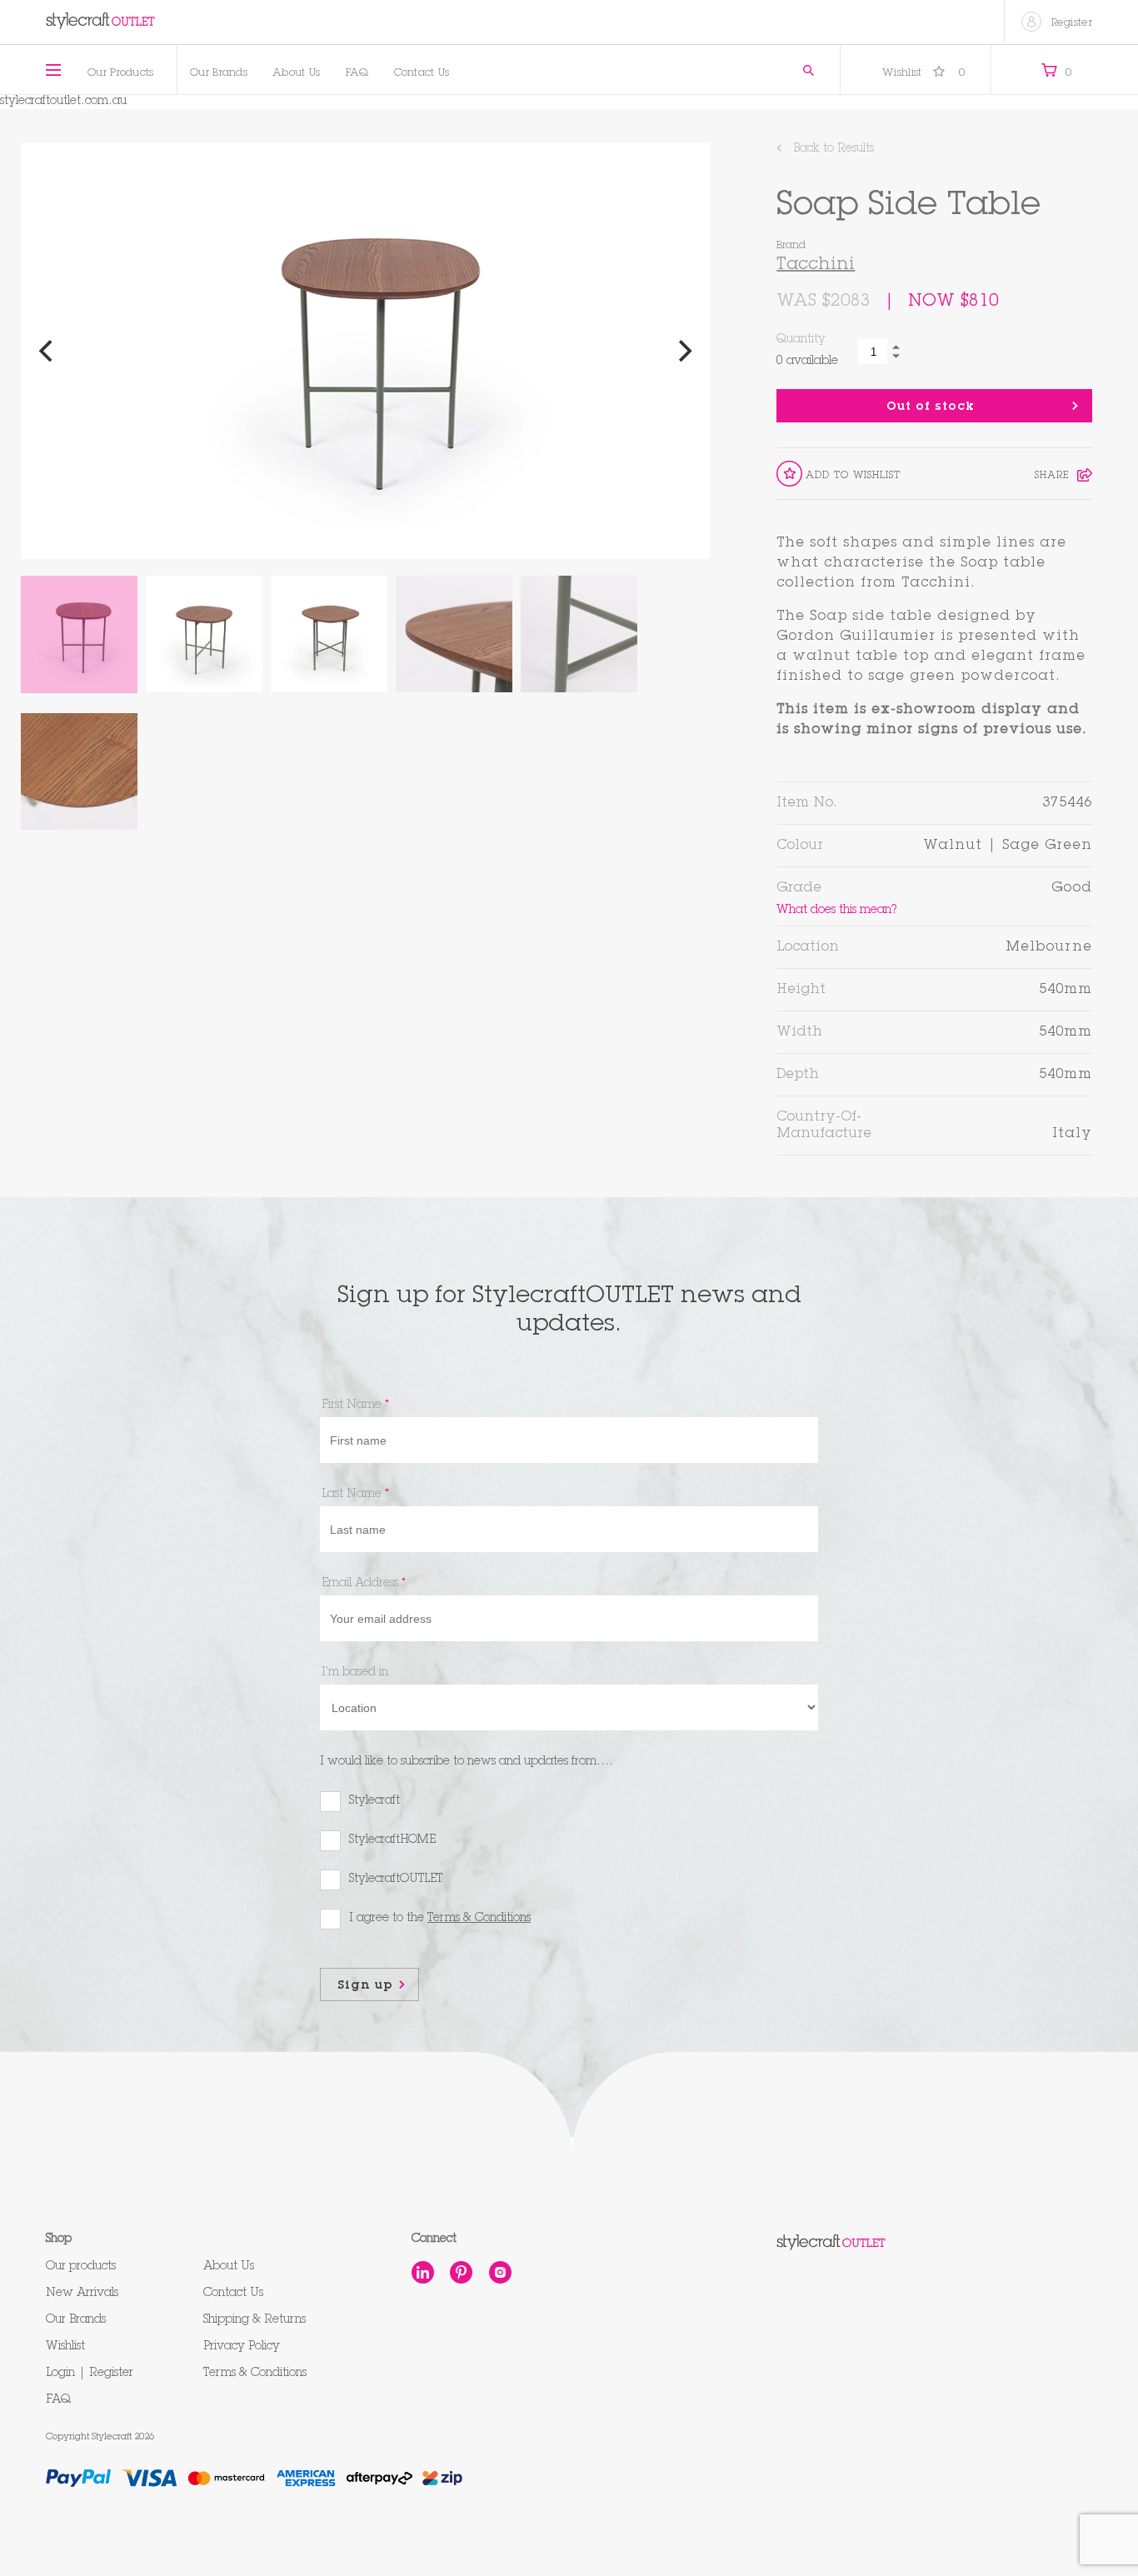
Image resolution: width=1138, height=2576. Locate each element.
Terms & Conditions (255, 2374)
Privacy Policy (242, 2347)
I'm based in (355, 1673)
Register (1072, 24)
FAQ (357, 74)
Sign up (365, 1986)
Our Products (121, 74)
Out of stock (931, 407)
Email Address (364, 1584)
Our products (81, 2267)
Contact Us (422, 74)
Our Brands (219, 74)
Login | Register (90, 2374)
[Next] (683, 351)
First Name (355, 1405)
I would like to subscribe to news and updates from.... (467, 1762)
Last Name (355, 1495)
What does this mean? (836, 909)
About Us (296, 74)
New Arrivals (82, 2294)
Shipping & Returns (255, 2320)
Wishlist (924, 74)
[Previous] (47, 351)
